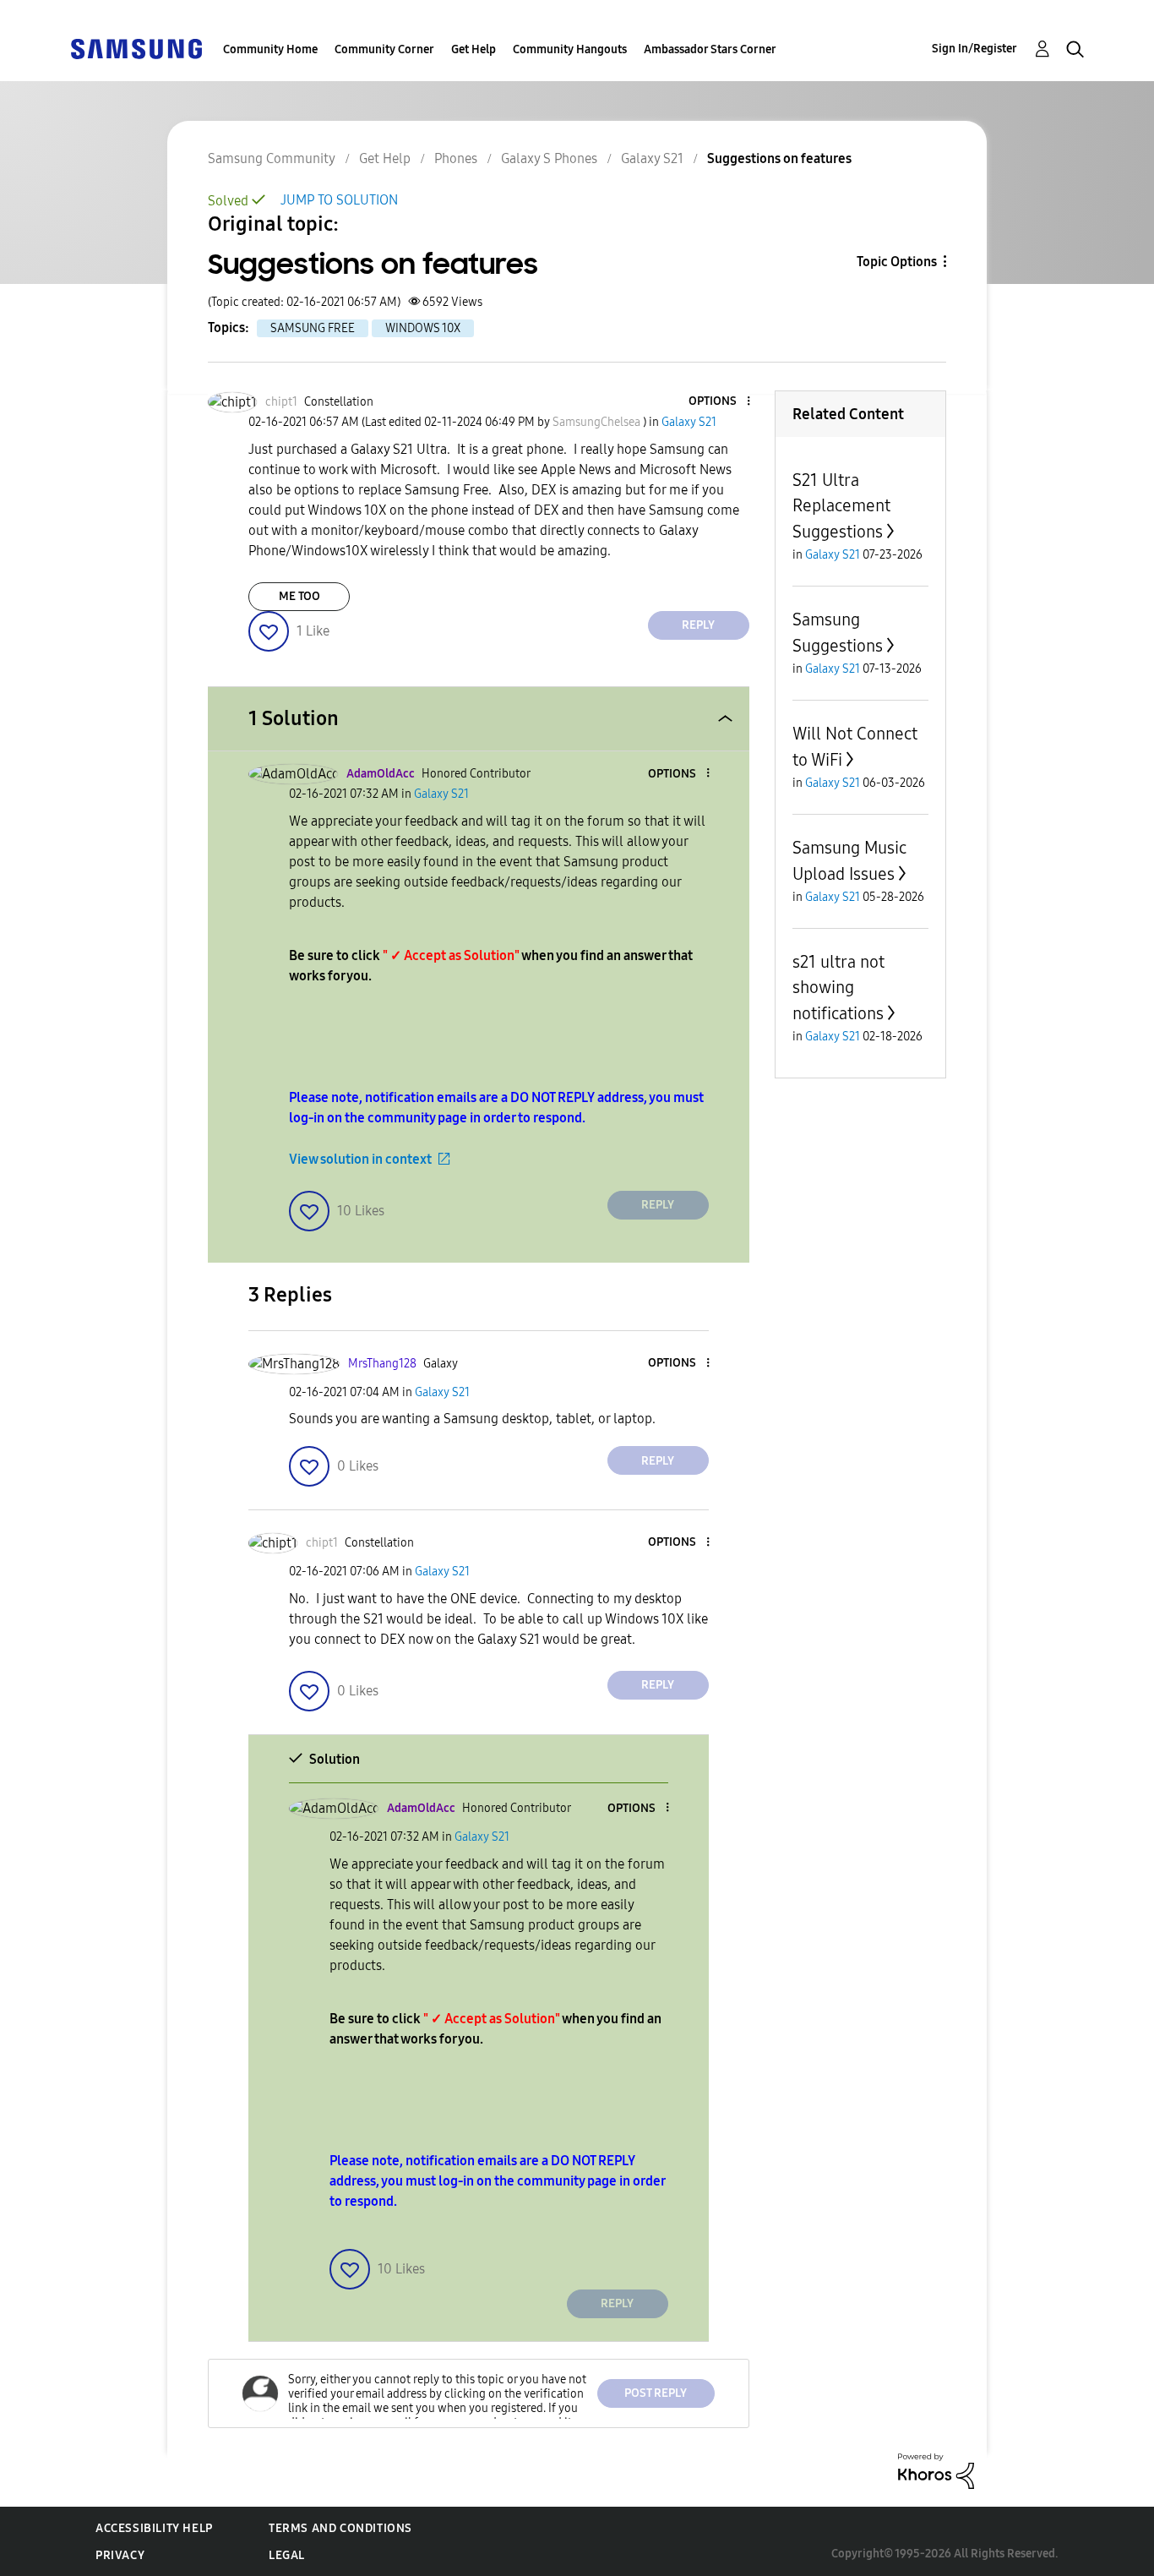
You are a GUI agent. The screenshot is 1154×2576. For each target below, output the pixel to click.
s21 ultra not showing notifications (838, 988)
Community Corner (384, 49)
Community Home (270, 49)
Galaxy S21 (652, 158)
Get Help (474, 49)
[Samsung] (136, 48)
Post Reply (656, 2393)
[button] (720, 402)
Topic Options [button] (897, 262)
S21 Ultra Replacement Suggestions (841, 506)
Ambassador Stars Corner (710, 49)
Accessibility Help (154, 2528)
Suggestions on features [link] (779, 158)
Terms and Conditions (340, 2528)
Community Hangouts (570, 49)
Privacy (120, 2555)
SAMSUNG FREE (313, 328)
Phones (456, 158)
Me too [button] (299, 596)
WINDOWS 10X (423, 328)
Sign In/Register (974, 49)
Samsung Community (272, 158)
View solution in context (360, 1159)
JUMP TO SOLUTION (339, 200)
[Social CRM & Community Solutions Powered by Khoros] (936, 2470)
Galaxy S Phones (549, 158)
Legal (287, 2555)
